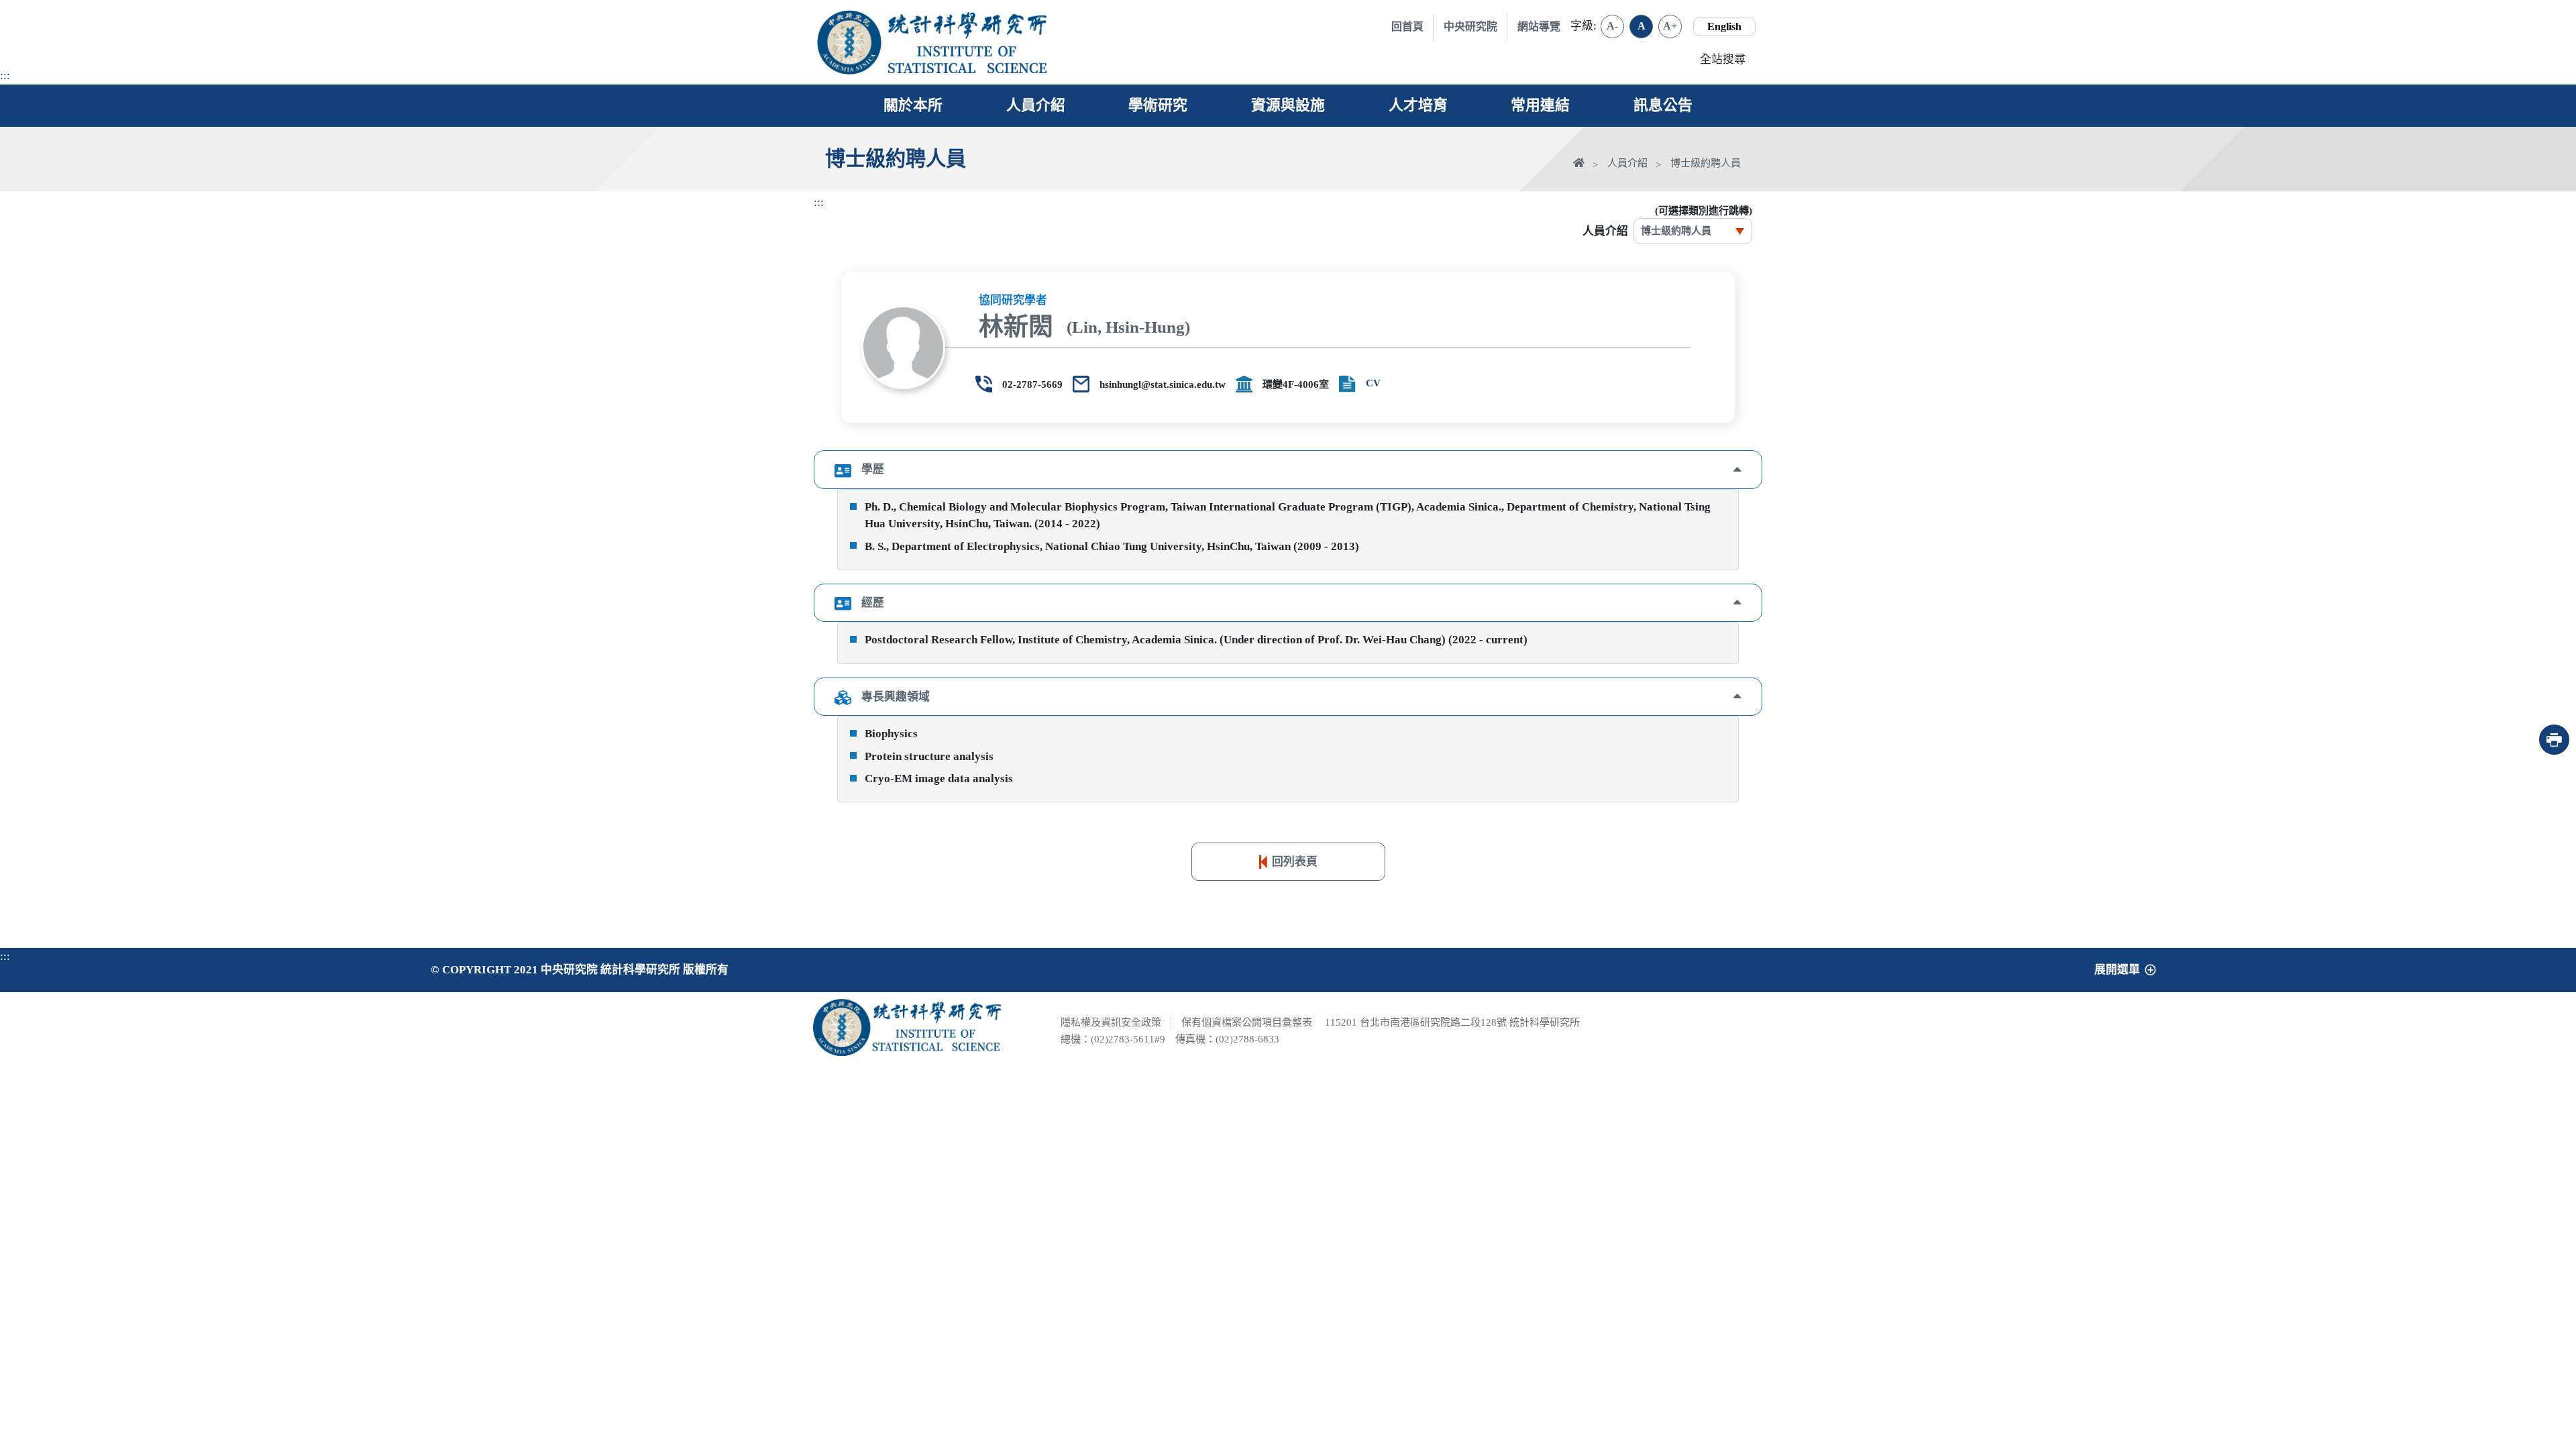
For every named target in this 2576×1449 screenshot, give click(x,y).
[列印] (2554, 740)
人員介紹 (1036, 105)
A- (1612, 26)
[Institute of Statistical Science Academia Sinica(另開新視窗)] (968, 59)
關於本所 (913, 105)
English (1724, 26)
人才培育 (1418, 105)
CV (1373, 383)
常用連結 (1540, 105)
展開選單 (2117, 970)
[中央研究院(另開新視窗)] (849, 42)
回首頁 (1407, 26)
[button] (1288, 469)
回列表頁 (1295, 862)
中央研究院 (1470, 26)
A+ (1670, 26)
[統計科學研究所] (968, 25)
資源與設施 (1288, 105)
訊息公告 (1663, 105)
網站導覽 (1539, 26)
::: (5, 75)
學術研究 (1158, 105)
